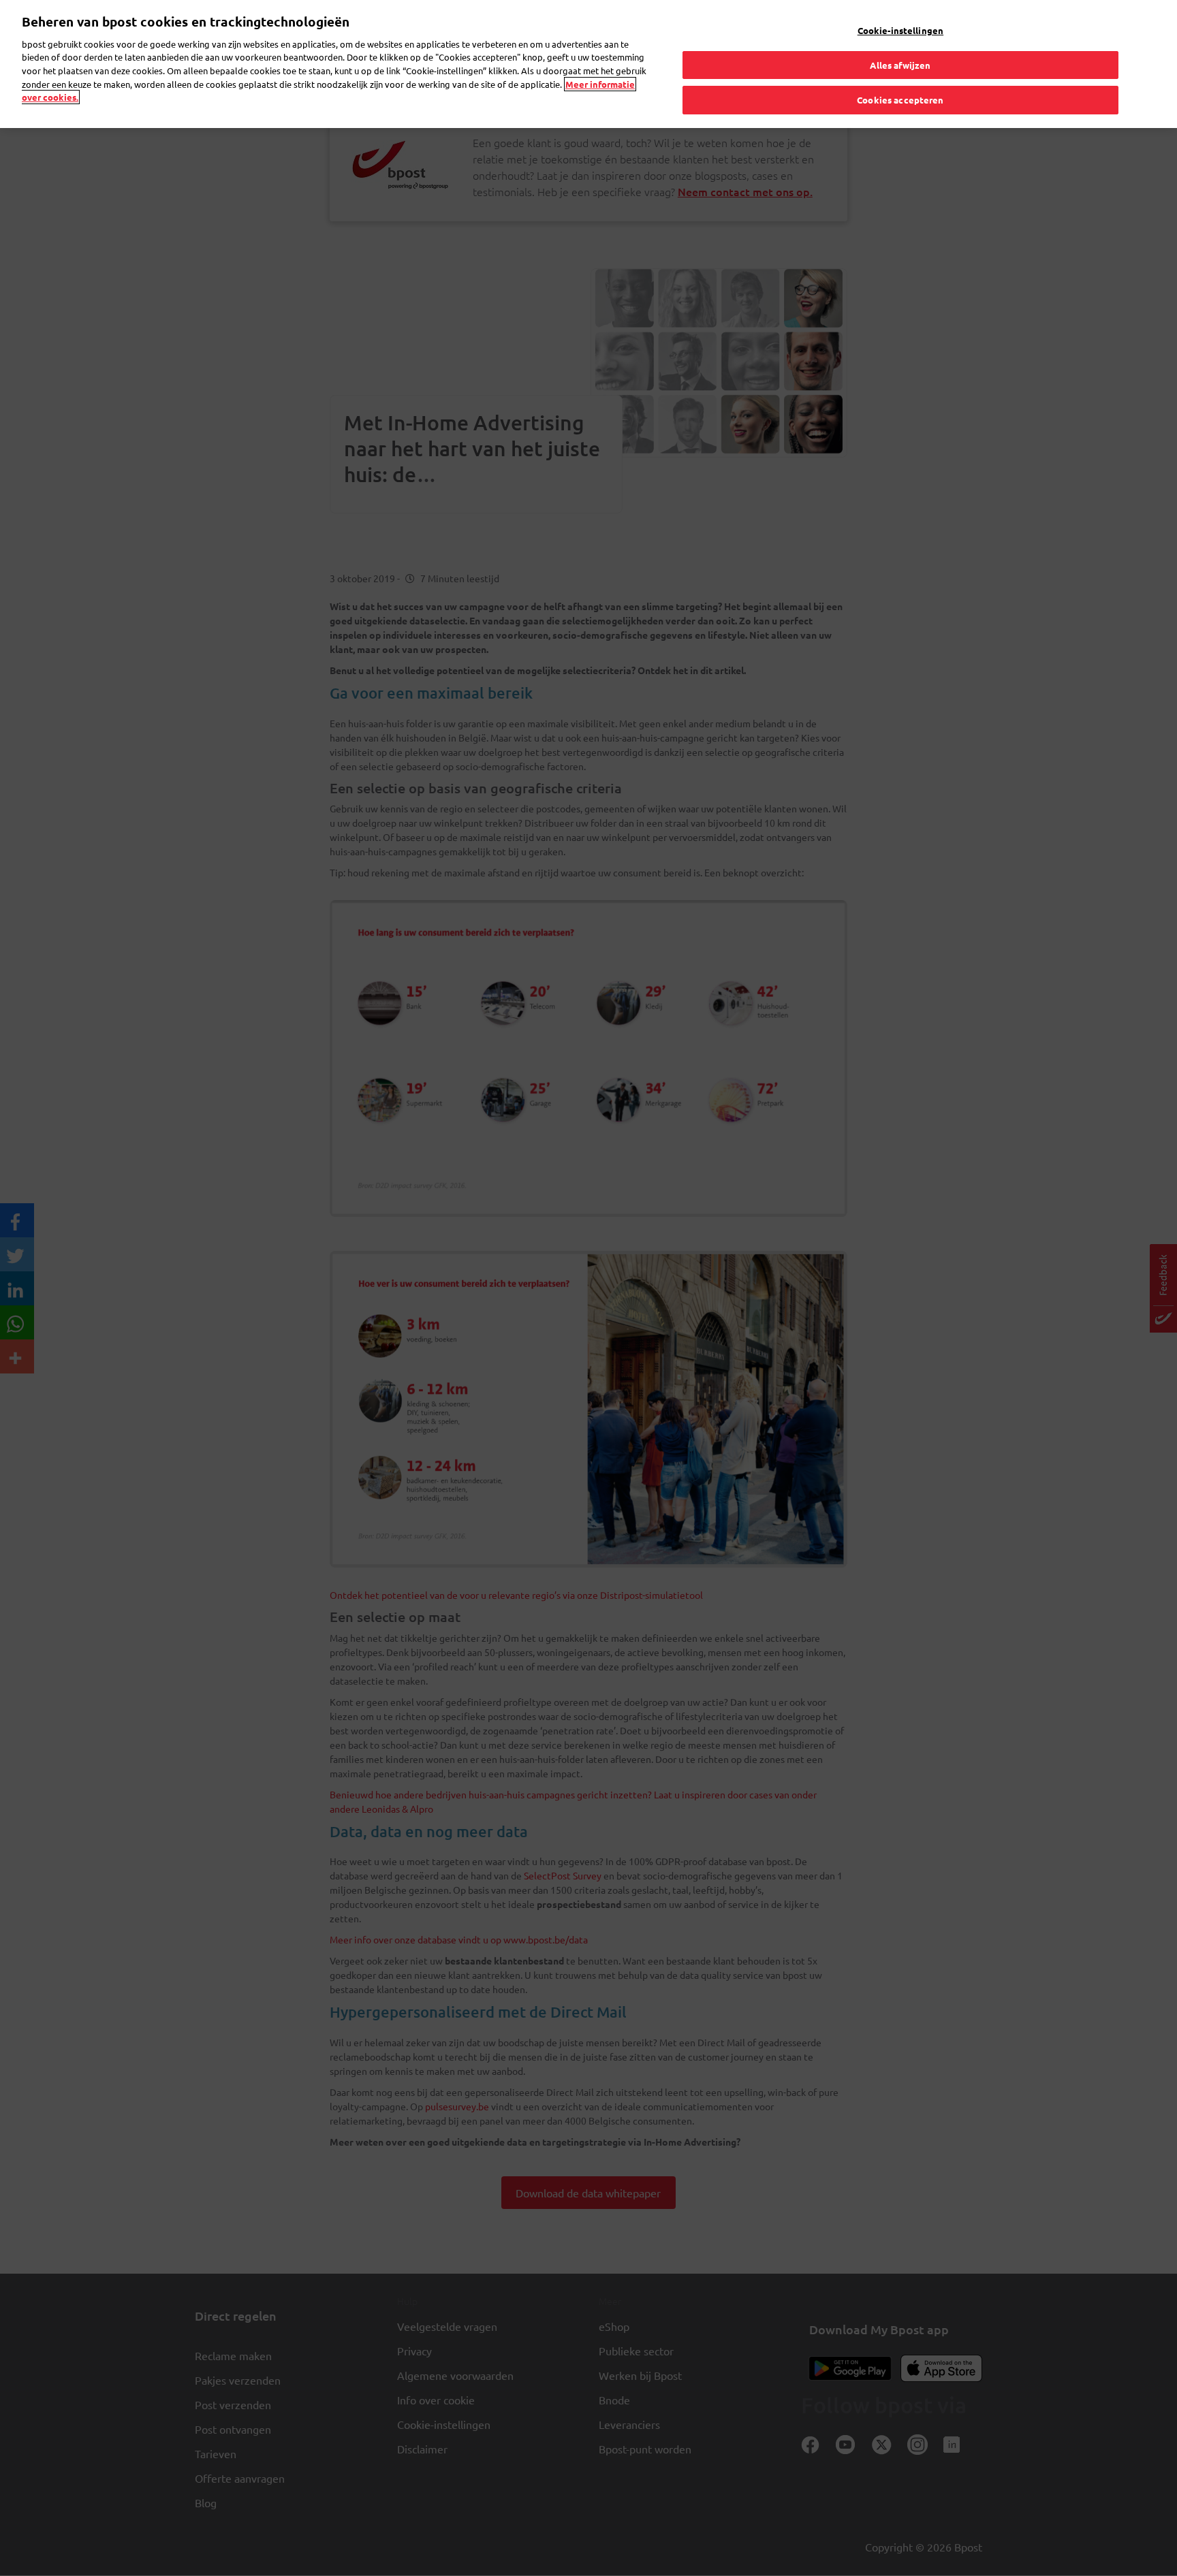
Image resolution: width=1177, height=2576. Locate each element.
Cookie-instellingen (900, 30)
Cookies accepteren (900, 100)
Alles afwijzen (900, 65)
